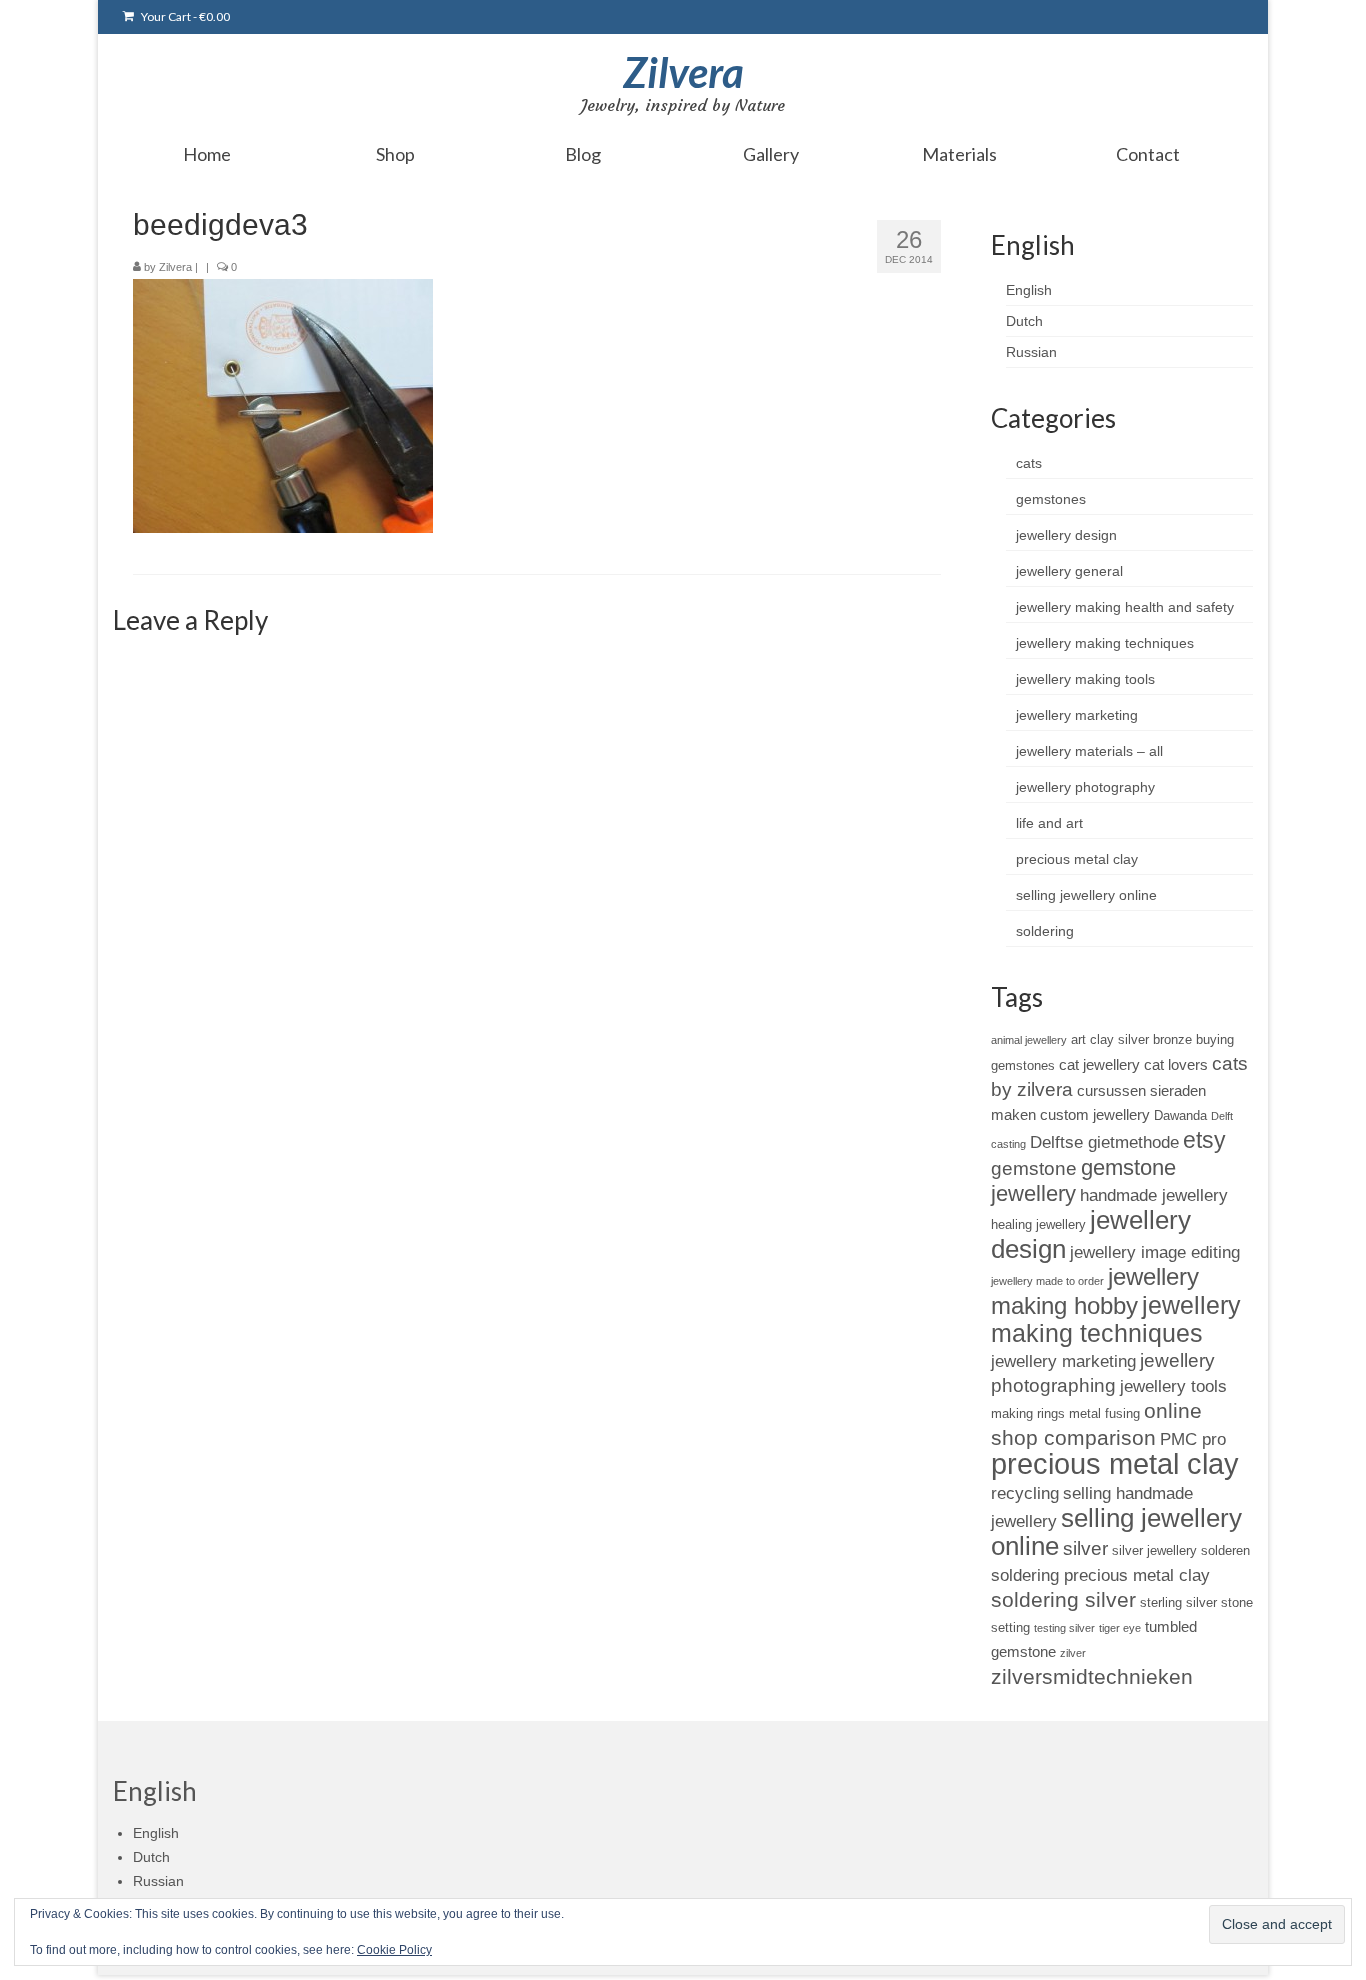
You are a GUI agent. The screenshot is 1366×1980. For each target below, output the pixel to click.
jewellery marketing (1077, 715)
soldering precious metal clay (1100, 1575)
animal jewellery (1029, 1040)
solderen (1225, 1550)
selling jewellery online (1086, 895)
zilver (1073, 1653)
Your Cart (184, 16)
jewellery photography (1085, 787)
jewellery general (1069, 571)
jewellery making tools (1085, 679)
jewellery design (1066, 535)
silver (1085, 1548)
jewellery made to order (1047, 1281)
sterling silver (1178, 1602)
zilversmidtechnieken (1092, 1676)
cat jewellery (1099, 1064)
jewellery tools (1173, 1386)
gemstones (1051, 499)
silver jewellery (1154, 1550)
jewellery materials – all (1089, 751)
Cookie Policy (394, 1950)
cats (1029, 463)
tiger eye (1120, 1628)
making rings (1028, 1413)
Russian (1031, 352)
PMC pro (1193, 1439)
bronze (1172, 1039)
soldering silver (1063, 1599)
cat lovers (1176, 1064)
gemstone (1034, 1168)
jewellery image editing (1155, 1252)
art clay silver (1110, 1039)
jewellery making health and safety (1125, 607)
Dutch (1024, 321)
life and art (1049, 823)
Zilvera (683, 72)
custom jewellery (1095, 1114)
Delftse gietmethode (1104, 1142)
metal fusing (1104, 1413)
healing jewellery (1038, 1224)
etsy (1204, 1140)
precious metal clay (1077, 859)
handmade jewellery (1154, 1195)
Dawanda (1180, 1115)
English (1029, 290)
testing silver (1064, 1628)
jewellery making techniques (1105, 643)
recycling (1025, 1493)
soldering (1045, 931)
